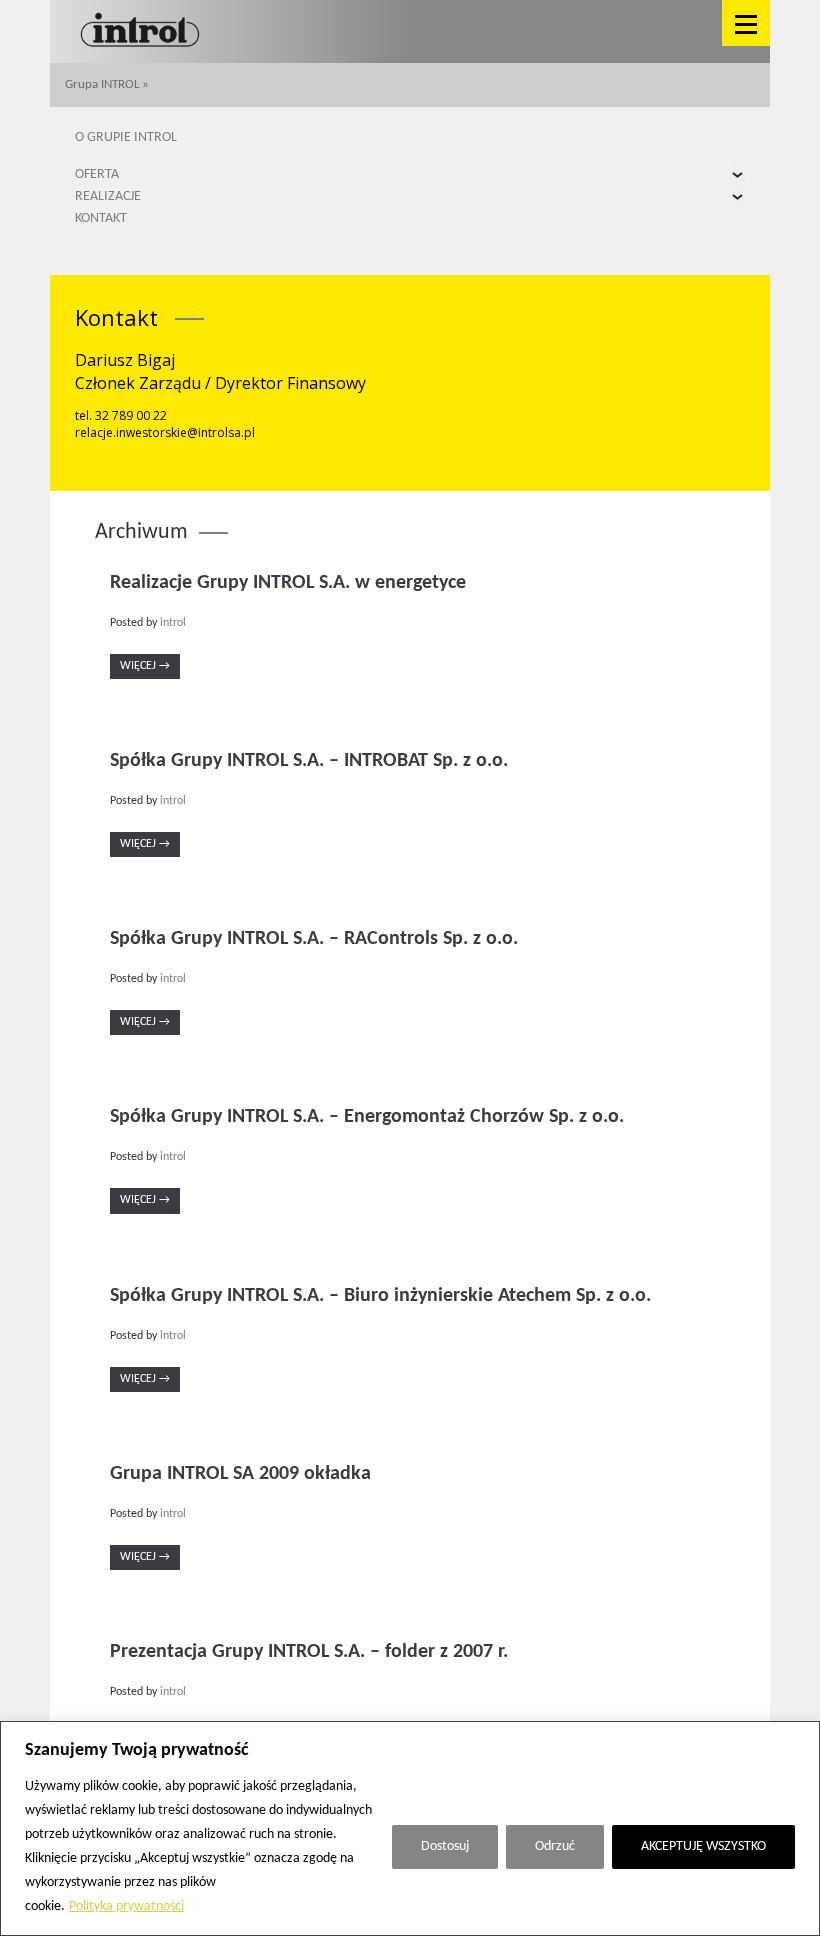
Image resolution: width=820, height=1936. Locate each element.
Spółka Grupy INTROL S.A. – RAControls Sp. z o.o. (314, 939)
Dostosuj (445, 1846)
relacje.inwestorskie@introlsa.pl (165, 432)
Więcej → (145, 666)
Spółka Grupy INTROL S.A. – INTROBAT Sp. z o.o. (309, 761)
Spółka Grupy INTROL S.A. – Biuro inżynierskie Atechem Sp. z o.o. (380, 1296)
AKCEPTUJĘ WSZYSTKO (703, 1846)
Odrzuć (555, 1846)
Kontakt (101, 218)
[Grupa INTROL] (140, 31)
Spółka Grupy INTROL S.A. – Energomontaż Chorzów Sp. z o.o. (367, 1117)
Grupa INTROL (102, 84)
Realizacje (108, 196)
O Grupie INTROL (126, 137)
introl (173, 623)
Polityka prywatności (126, 1906)
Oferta (97, 174)
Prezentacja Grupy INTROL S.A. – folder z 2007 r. (309, 1652)
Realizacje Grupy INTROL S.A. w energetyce (288, 583)
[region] (410, 1828)
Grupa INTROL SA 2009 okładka (240, 1474)
